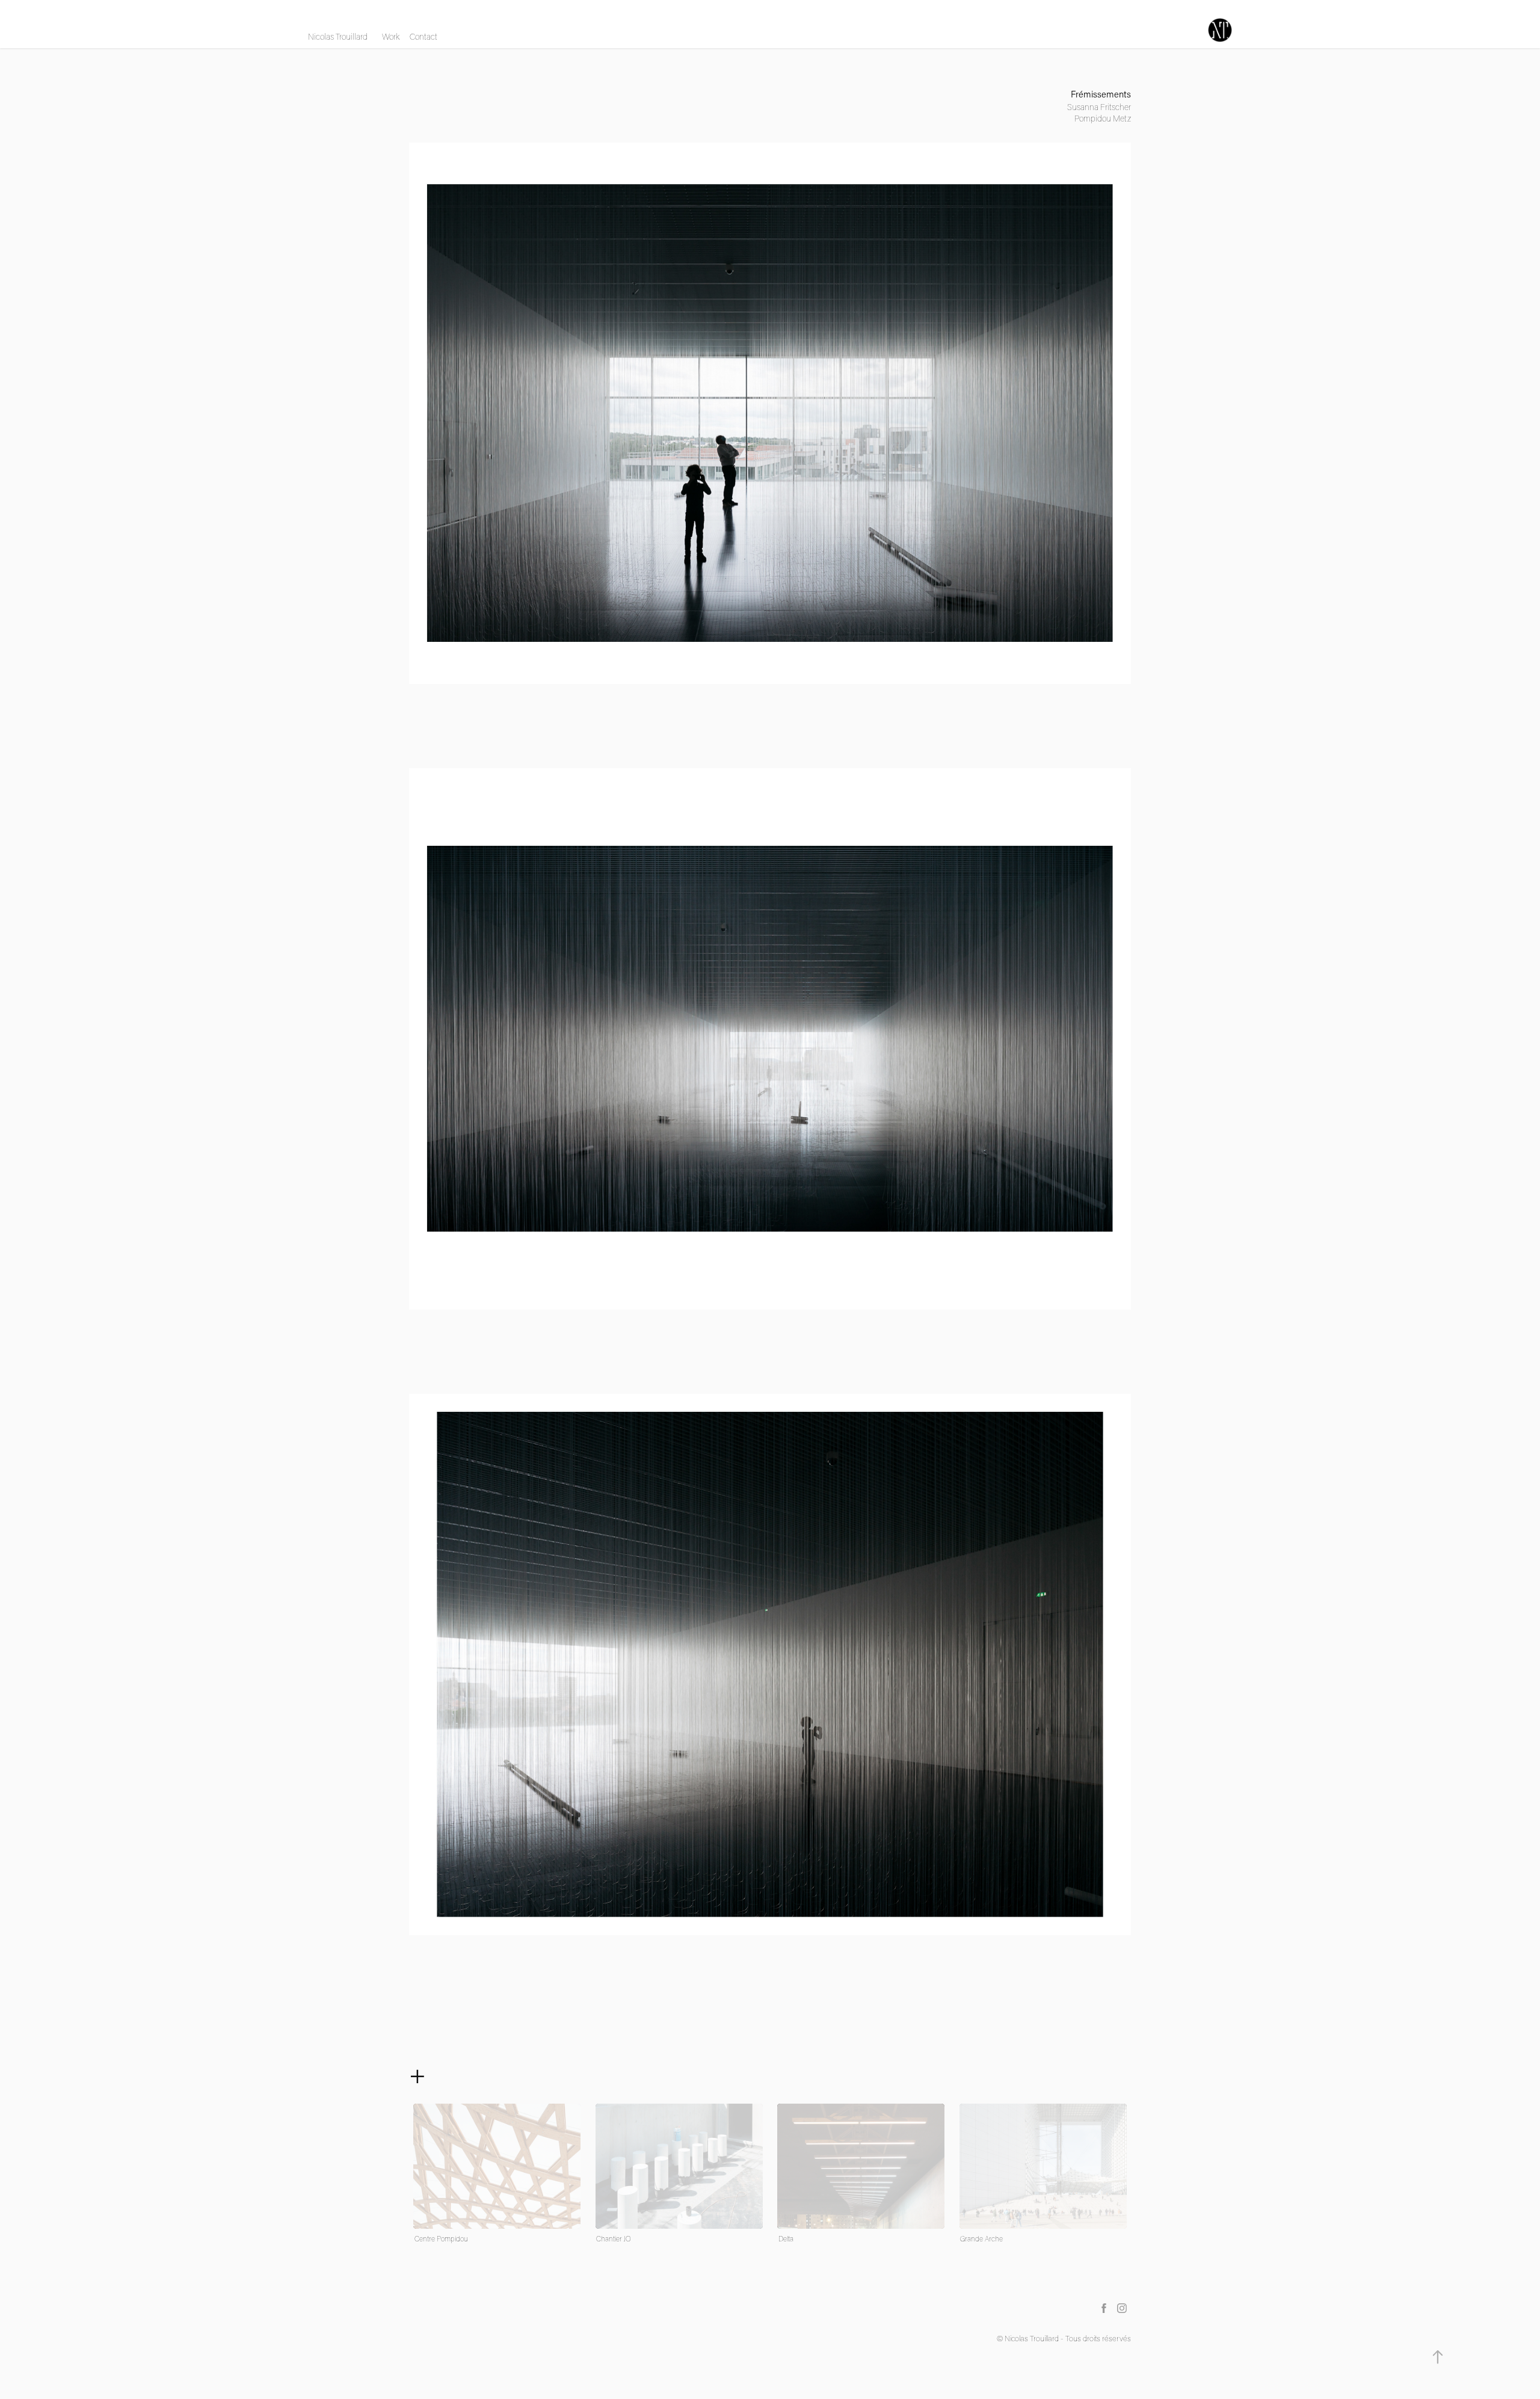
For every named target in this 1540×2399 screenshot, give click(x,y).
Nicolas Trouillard (338, 37)
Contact (423, 37)
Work (391, 37)
